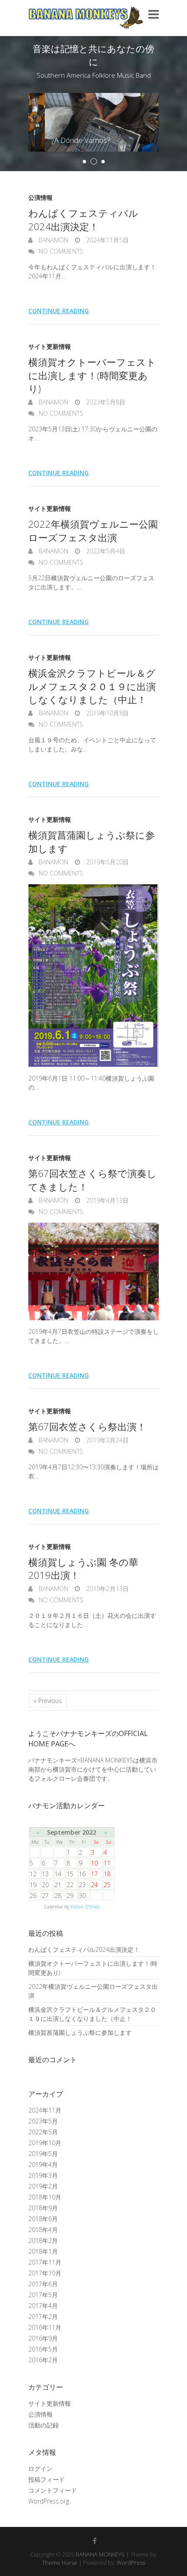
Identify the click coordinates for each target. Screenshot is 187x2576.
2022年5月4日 (105, 551)
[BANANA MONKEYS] (86, 18)
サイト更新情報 (50, 346)
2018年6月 (43, 2219)
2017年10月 (45, 2273)
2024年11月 (45, 2110)
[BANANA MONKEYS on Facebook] (95, 2541)
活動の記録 (43, 2425)
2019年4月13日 (107, 1200)
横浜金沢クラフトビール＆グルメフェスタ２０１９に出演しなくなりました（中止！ (92, 686)
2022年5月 (43, 2132)
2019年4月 (43, 2164)
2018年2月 (43, 2240)
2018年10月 (45, 2197)
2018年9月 (43, 2208)
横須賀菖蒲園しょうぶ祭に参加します (80, 2032)
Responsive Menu (154, 14)
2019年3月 (43, 2175)
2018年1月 (43, 2251)
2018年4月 (43, 2230)
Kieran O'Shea (85, 1907)
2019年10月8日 (107, 713)
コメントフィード (53, 2490)
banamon (53, 240)
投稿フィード (47, 2479)
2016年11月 (45, 2327)
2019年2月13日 (107, 1589)
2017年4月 (43, 2306)
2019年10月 (45, 2143)
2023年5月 (43, 2121)
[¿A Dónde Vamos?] (93, 98)
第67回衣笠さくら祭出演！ (87, 1426)
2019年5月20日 (107, 862)
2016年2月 (43, 2360)
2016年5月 (43, 2349)
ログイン (40, 2469)
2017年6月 (43, 2284)
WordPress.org (49, 2501)
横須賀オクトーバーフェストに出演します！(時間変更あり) (92, 375)
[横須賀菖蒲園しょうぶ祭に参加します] (93, 976)
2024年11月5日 (107, 240)
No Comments (61, 251)
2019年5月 (43, 2154)
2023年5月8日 (105, 402)
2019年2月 (43, 2186)
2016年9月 (43, 2338)
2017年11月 (45, 2262)
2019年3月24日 (107, 1440)
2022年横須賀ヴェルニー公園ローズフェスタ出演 (93, 531)
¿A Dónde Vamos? (64, 140)
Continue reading (58, 311)
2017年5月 (43, 2295)
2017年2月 (43, 2316)
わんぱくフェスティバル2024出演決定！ (83, 220)
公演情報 (40, 197)
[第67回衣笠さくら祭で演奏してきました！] (93, 1271)
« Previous (48, 1701)
